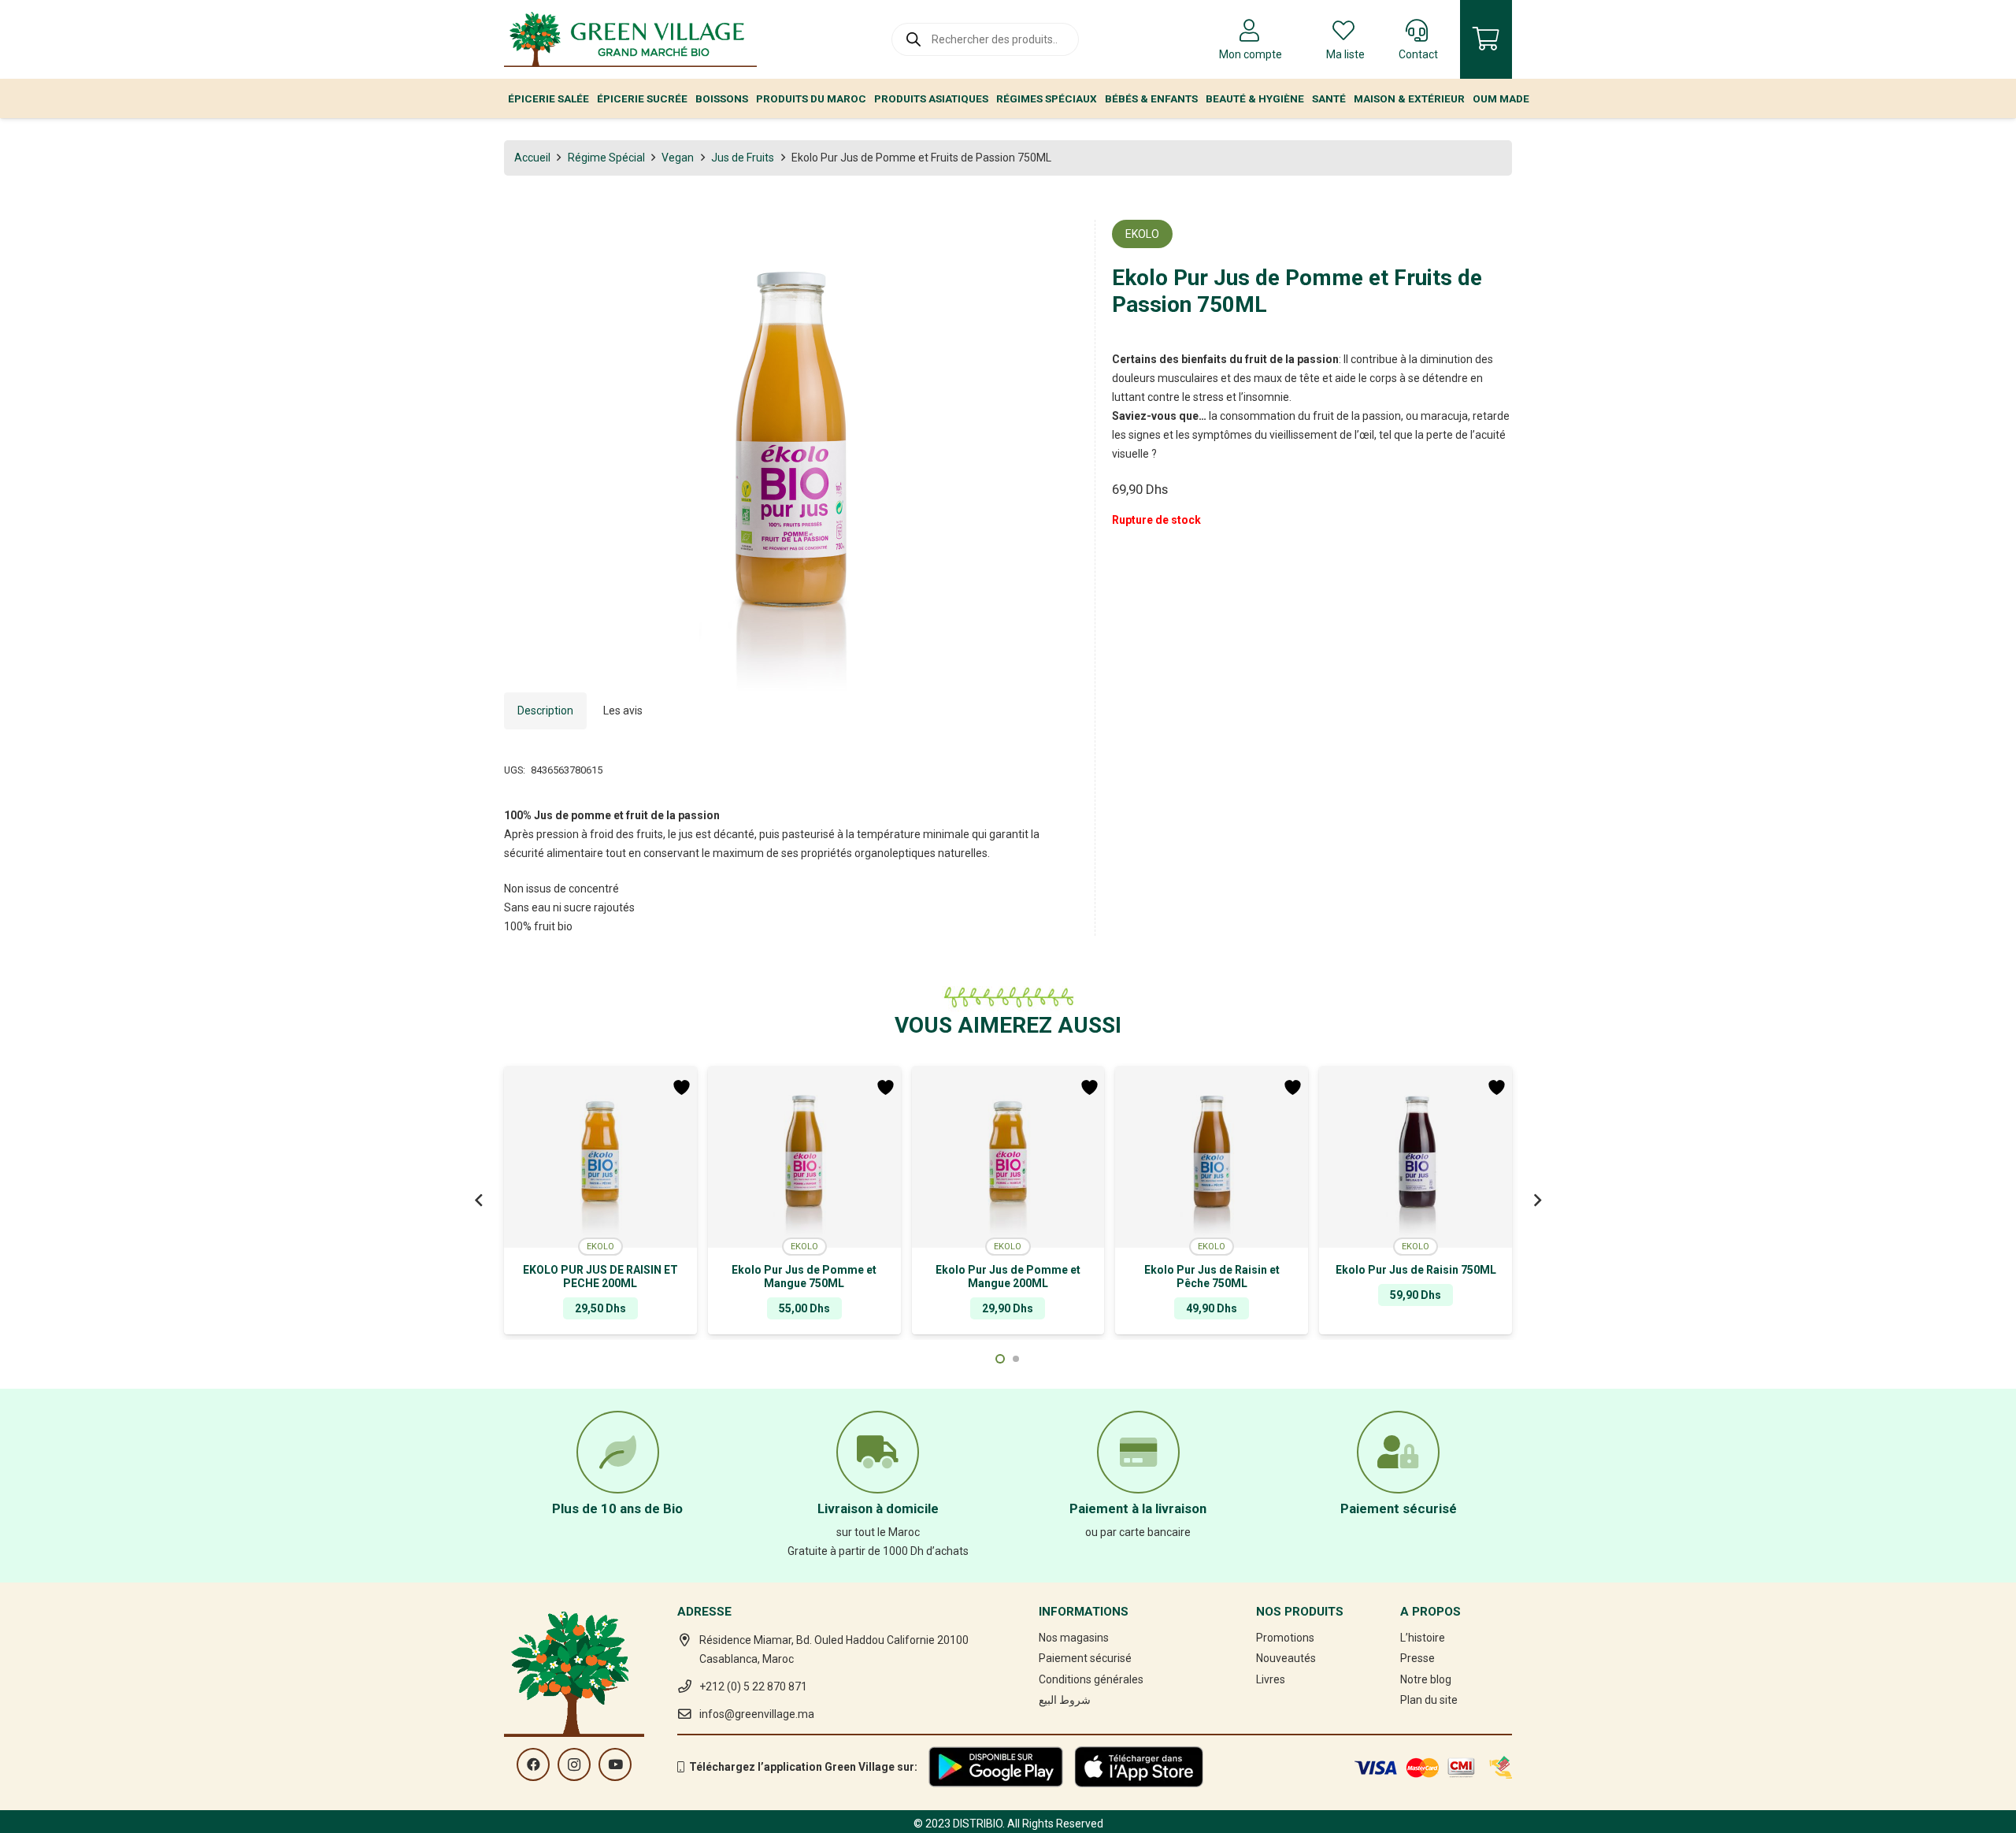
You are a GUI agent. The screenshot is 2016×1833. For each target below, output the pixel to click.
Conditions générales (1091, 1679)
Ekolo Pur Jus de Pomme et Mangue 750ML (804, 1276)
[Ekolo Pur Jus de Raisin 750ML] (1416, 1157)
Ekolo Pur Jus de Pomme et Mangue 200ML (1008, 1276)
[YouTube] (615, 1764)
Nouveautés (1286, 1658)
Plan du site (1429, 1700)
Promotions (1285, 1638)
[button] (1056, 242)
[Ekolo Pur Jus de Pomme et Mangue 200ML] (1008, 1157)
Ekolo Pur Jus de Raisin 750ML (1416, 1270)
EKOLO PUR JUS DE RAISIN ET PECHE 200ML (600, 1276)
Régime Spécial (606, 158)
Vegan (678, 158)
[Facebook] (533, 1764)
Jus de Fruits (743, 158)
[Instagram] (574, 1764)
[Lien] (630, 39)
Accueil (532, 158)
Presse (1417, 1658)
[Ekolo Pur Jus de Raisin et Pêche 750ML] (1212, 1157)
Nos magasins (1074, 1638)
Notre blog (1426, 1679)
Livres (1271, 1679)
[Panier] (1486, 39)
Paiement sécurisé (1085, 1658)
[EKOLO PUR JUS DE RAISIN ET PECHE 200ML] (600, 1157)
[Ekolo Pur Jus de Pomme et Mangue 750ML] (804, 1157)
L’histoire (1423, 1638)
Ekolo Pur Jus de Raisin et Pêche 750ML (1212, 1276)
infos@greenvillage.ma (757, 1714)
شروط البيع (1065, 1700)
